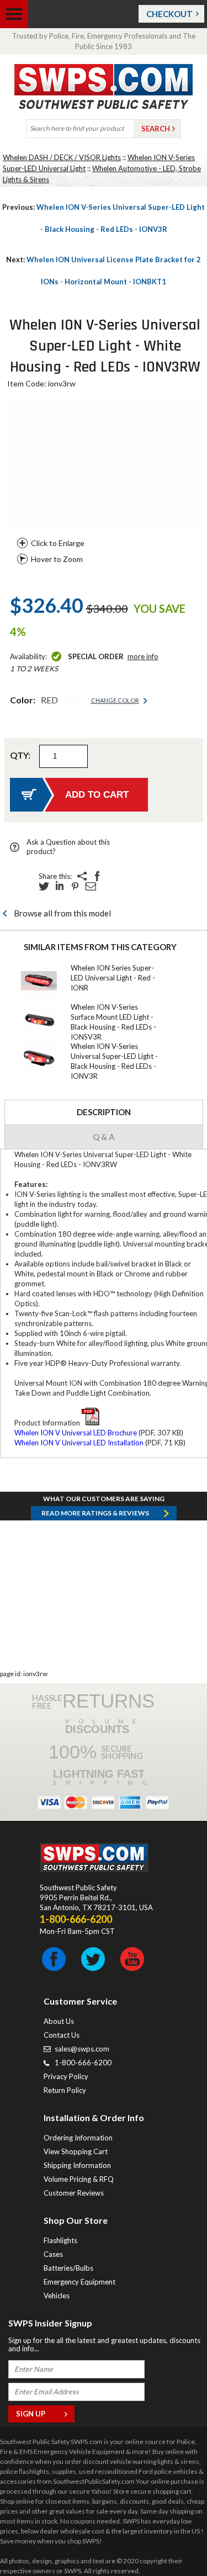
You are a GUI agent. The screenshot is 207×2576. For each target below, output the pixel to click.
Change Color (115, 700)
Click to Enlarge (58, 543)
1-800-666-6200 (83, 2063)
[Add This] (82, 876)
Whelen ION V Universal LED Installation (79, 1443)
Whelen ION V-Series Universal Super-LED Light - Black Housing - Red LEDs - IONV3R (104, 218)
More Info (143, 656)
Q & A (104, 1137)
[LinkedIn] (60, 886)
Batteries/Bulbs (68, 2268)
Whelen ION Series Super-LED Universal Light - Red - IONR (113, 978)
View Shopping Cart (76, 2151)
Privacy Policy (66, 2076)
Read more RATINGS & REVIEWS (95, 1513)
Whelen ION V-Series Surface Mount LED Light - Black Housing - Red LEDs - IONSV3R (113, 1022)
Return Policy (65, 2090)
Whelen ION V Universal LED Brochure (76, 1433)
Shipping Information (77, 2165)
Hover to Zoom (57, 559)
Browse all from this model (62, 913)
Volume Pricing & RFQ (79, 2179)
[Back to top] (171, 2540)
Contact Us (62, 2035)
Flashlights (60, 2240)
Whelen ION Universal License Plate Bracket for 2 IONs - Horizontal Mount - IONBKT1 (104, 271)
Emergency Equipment (79, 2282)
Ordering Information (78, 2138)
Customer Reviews (74, 2193)
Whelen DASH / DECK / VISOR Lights (62, 157)
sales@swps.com (82, 2049)
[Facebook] (97, 876)
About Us (59, 2021)
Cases (53, 2254)
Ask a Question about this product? (68, 847)
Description (104, 1112)
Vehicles (57, 2296)
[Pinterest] (75, 886)
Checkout (169, 14)
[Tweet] (44, 886)
